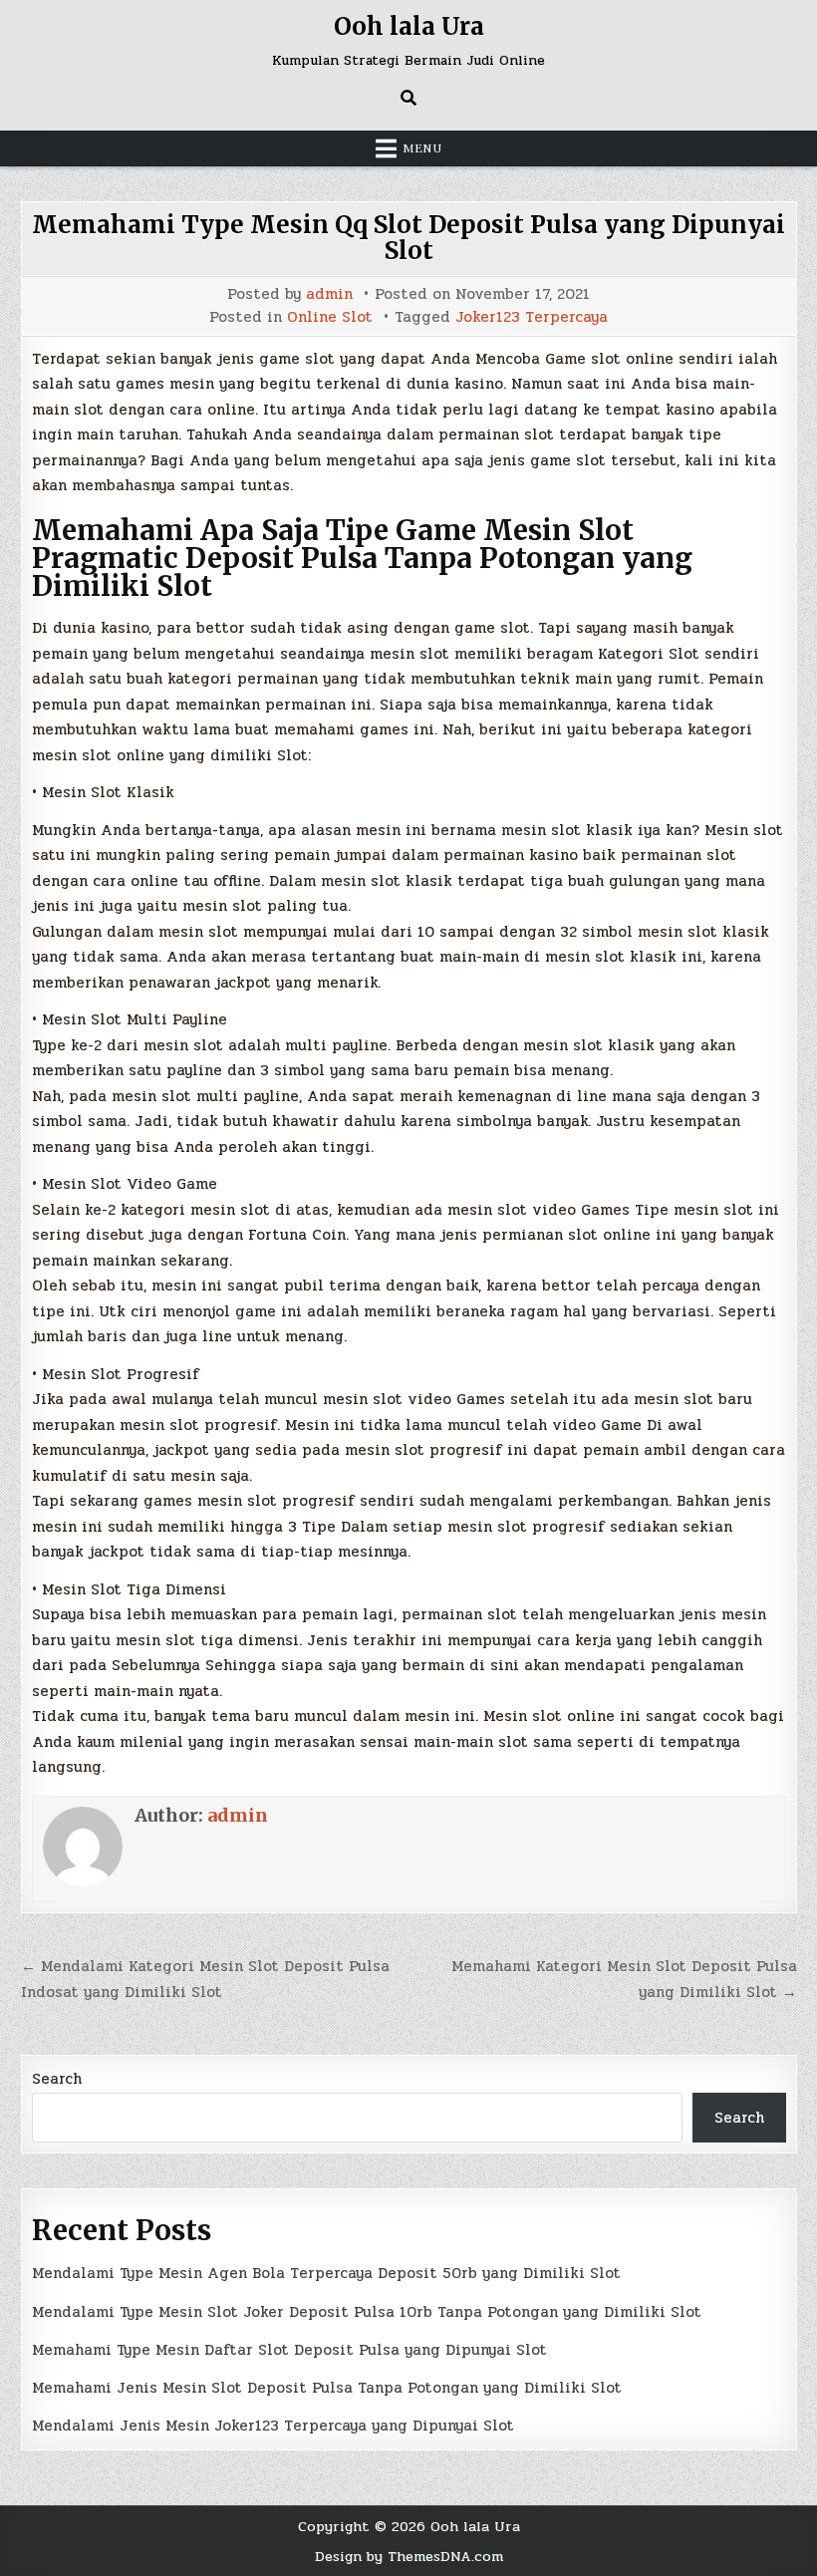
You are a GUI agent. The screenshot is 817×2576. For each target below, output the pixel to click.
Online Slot (330, 317)
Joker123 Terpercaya (532, 317)
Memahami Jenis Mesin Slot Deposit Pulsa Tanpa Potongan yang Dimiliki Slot (327, 2388)
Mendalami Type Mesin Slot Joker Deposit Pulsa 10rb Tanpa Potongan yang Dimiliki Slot (367, 2312)
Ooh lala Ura (409, 26)
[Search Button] (408, 98)
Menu (422, 148)
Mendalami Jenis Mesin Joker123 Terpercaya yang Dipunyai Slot (273, 2426)
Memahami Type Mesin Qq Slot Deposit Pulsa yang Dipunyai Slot (408, 238)
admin (329, 294)
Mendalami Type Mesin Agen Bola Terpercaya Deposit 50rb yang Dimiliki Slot (326, 2273)
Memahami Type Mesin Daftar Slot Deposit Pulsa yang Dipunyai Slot (289, 2350)
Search (57, 2079)
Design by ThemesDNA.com (409, 2556)
